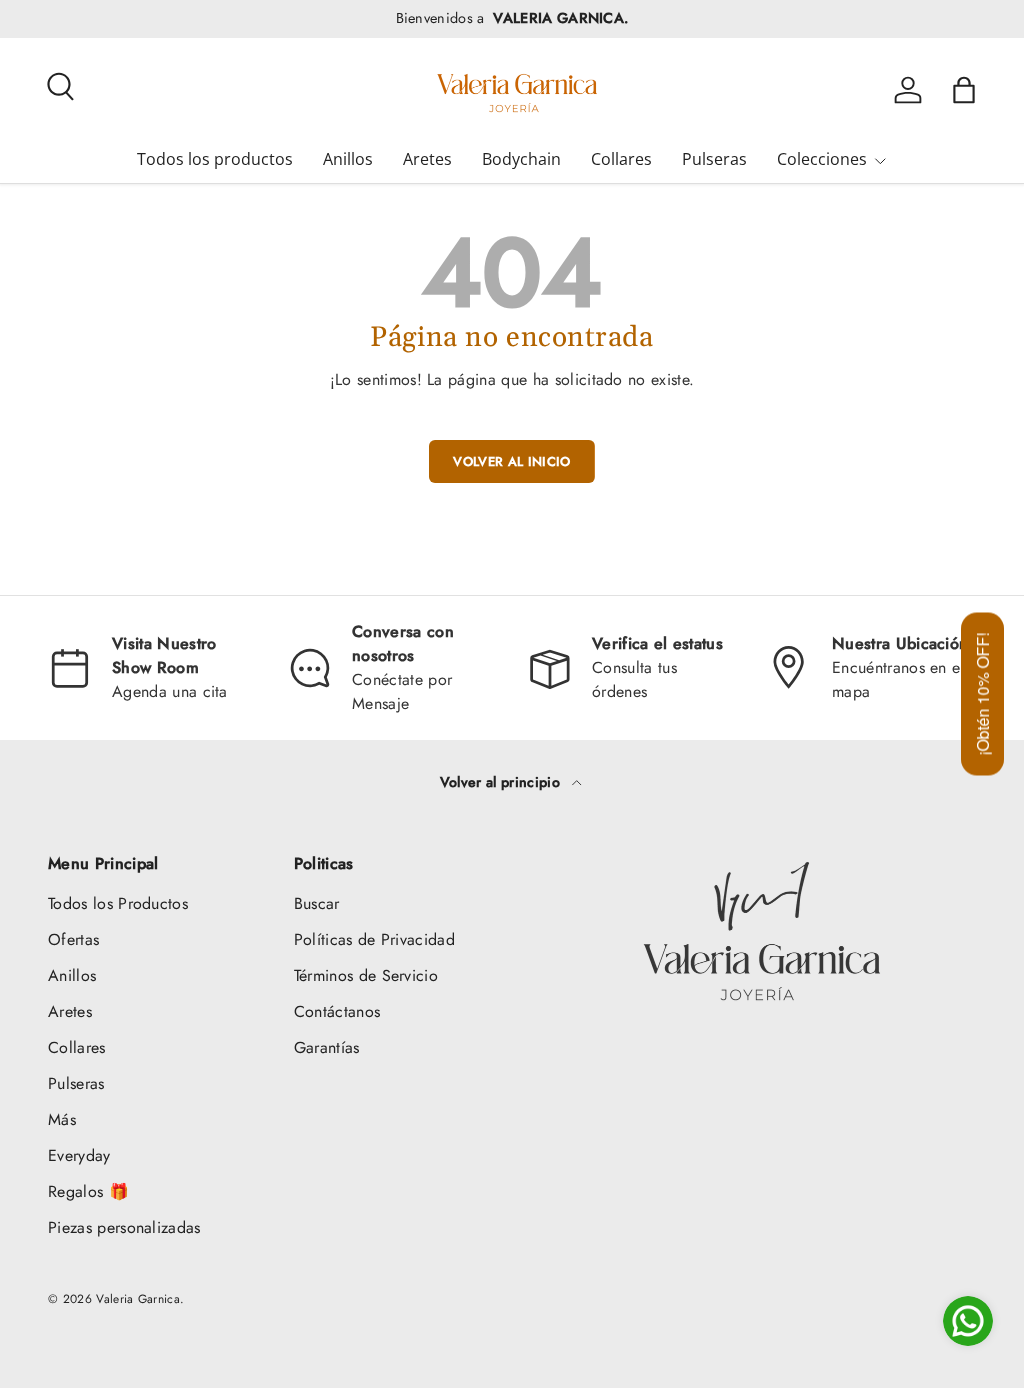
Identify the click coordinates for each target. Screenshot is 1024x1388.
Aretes (427, 159)
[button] (964, 90)
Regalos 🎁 (88, 1191)
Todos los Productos (118, 903)
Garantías (327, 1047)
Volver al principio (502, 782)
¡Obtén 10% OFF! (982, 694)
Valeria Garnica (138, 1299)
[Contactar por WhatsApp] (968, 1321)
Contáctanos (337, 1011)
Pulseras (714, 159)
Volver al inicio (511, 461)
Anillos (348, 159)
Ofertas (73, 939)
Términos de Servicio (366, 975)
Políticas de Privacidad (374, 939)
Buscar (317, 903)
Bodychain (521, 159)
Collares (621, 159)
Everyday (79, 1155)
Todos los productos (215, 159)
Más (62, 1119)
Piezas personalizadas (124, 1227)
